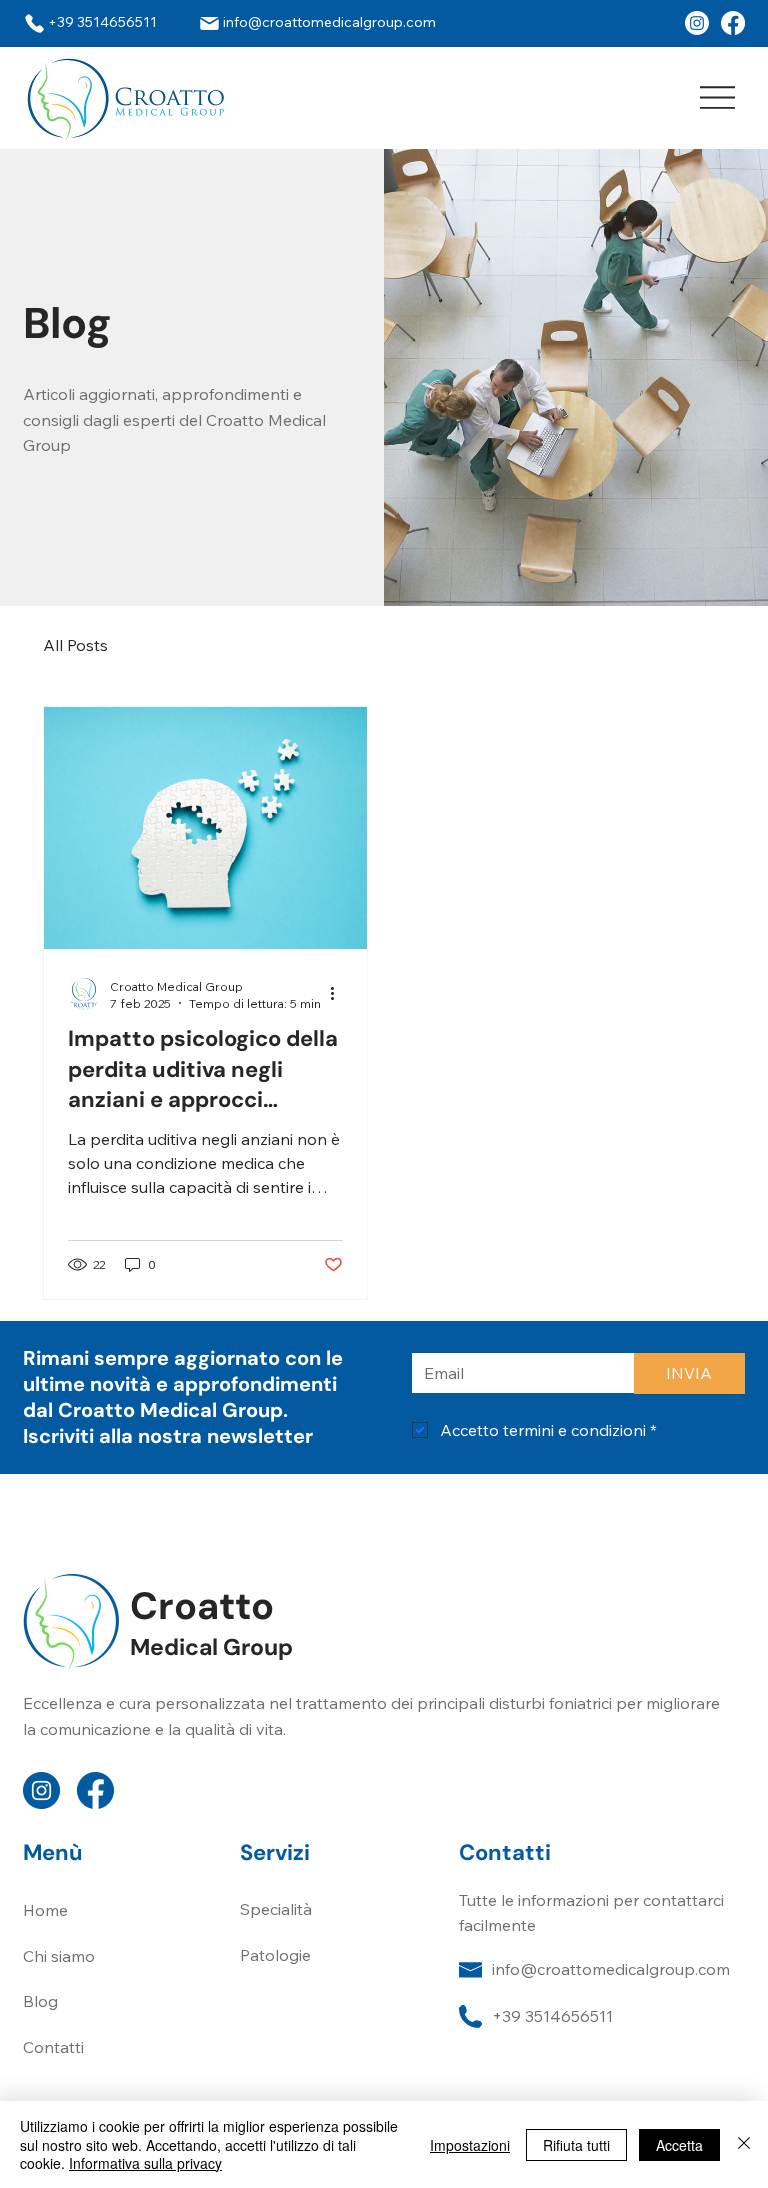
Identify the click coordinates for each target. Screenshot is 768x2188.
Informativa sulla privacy (145, 2163)
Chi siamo (59, 1956)
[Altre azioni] (340, 994)
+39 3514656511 (552, 2016)
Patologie (275, 1955)
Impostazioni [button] (470, 2145)
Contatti (53, 2047)
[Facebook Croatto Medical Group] (697, 23)
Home (45, 1910)
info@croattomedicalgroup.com (611, 1969)
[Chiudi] (744, 2144)
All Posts (75, 645)
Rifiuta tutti (576, 2145)
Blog (40, 2001)
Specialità (276, 1909)
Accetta (679, 2145)
